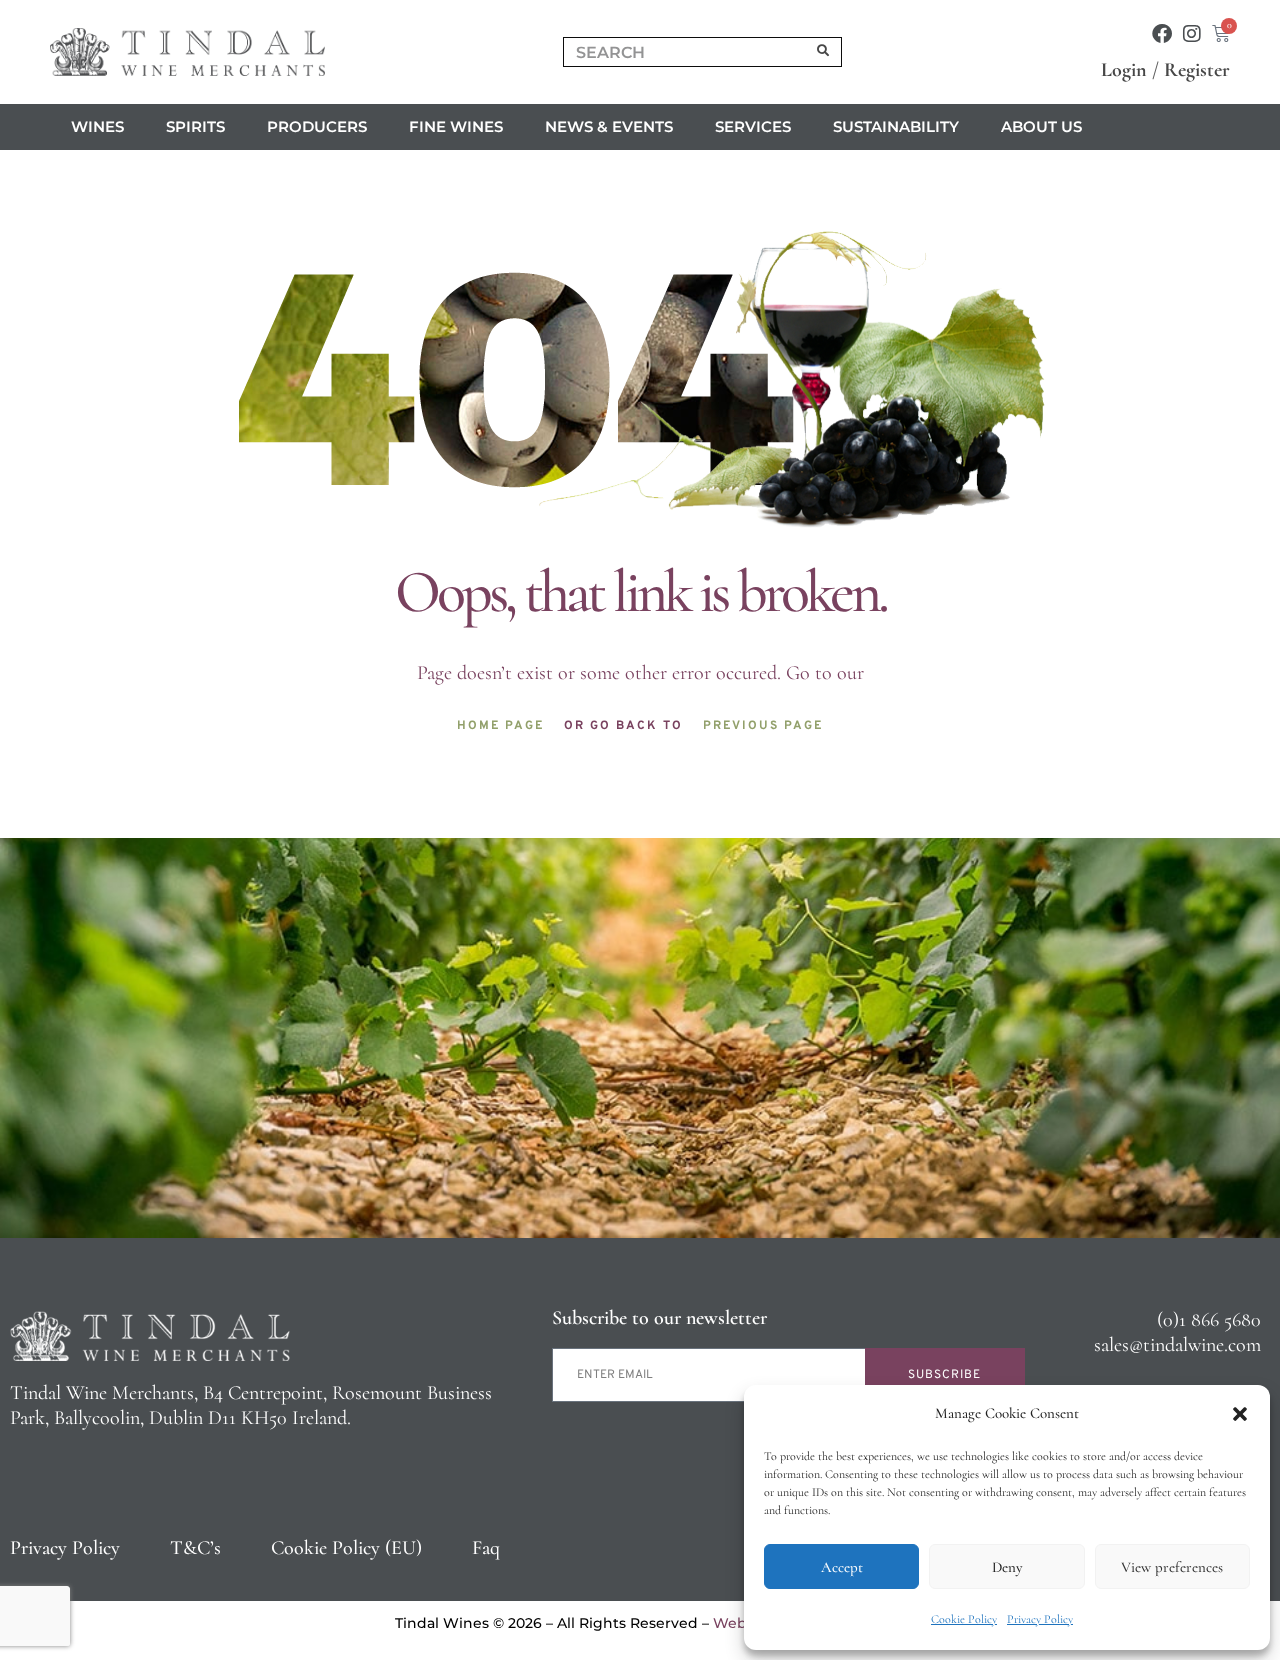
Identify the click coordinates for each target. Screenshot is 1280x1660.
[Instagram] (1192, 34)
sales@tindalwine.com (1177, 1345)
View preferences (1172, 1567)
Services (753, 126)
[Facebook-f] (1162, 34)
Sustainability (896, 126)
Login (1124, 70)
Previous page (763, 726)
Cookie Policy (964, 1619)
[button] (1240, 1414)
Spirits (195, 126)
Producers (317, 126)
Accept (842, 1567)
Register (1197, 70)
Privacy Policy (1040, 1619)
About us (1041, 126)
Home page (500, 726)
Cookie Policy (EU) (346, 1548)
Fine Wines (456, 126)
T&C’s (195, 1548)
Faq (486, 1548)
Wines (97, 126)
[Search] (824, 52)
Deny (1007, 1567)
